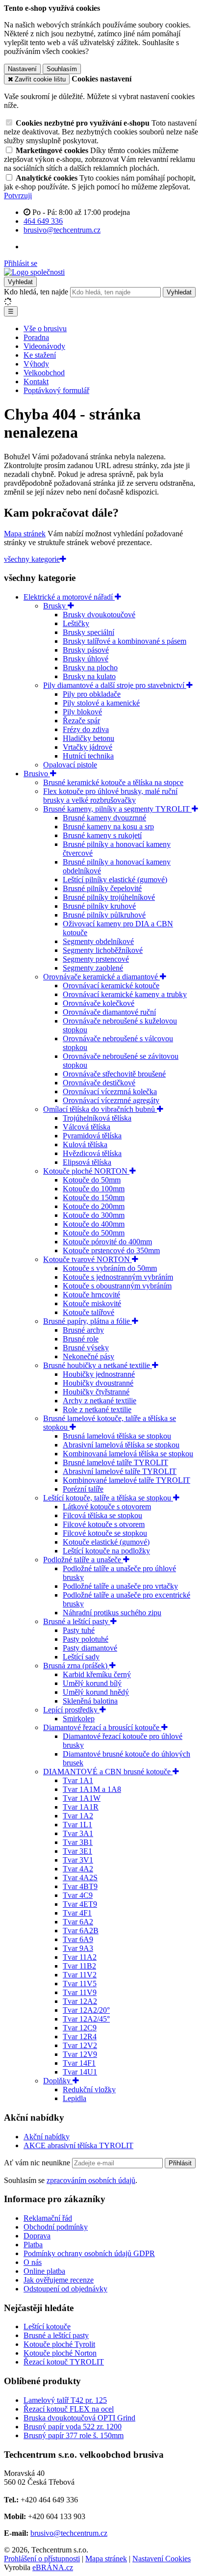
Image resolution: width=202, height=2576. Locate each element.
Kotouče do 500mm (94, 1233)
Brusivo (37, 774)
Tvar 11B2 (79, 1966)
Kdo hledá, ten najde (36, 292)
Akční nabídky (47, 2137)
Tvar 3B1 (78, 1842)
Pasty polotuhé (86, 1639)
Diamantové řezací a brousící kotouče (102, 1727)
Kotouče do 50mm (92, 1180)
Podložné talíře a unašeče (83, 1560)
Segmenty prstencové (96, 959)
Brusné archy (83, 1330)
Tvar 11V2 (80, 1975)
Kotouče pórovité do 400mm (107, 1242)
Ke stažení (40, 355)
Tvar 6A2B (81, 1931)
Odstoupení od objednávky (65, 2289)
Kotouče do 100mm (94, 1189)
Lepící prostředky (71, 1710)
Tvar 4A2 (78, 1869)
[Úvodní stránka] (34, 272)
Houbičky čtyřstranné (96, 1392)
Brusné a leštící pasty (77, 1621)
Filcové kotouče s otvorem (104, 1524)
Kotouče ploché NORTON (86, 1171)
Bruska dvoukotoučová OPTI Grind (79, 2418)
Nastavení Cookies (162, 2559)
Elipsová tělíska (87, 1162)
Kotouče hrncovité (91, 1295)
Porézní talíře (83, 1489)
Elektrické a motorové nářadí (69, 597)
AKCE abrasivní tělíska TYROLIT (78, 2145)
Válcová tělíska (87, 1127)
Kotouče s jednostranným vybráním (118, 1277)
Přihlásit (180, 2163)
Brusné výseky (86, 1348)
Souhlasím (62, 69)
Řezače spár (81, 721)
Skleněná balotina (90, 1701)
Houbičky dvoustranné (98, 1383)
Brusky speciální (88, 632)
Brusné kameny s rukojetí (102, 835)
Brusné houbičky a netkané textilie (98, 1365)
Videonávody (44, 346)
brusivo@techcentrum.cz (69, 2533)
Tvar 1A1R (81, 1807)
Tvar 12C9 (80, 2028)
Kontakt (36, 381)
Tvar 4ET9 (80, 1904)
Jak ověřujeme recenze (59, 2280)
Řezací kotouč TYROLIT (64, 2362)
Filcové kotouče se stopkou (105, 1533)
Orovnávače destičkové (99, 1083)
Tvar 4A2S (80, 1878)
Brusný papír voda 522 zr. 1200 (73, 2427)
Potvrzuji (18, 196)
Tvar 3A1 (78, 1833)
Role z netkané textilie (97, 1409)
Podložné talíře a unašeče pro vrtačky (120, 1586)
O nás (33, 2262)
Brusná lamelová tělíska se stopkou (117, 1436)
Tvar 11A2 (80, 1957)
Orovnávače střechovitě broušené (114, 1074)
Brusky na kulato (89, 676)
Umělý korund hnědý (96, 1692)
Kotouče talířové (88, 1312)
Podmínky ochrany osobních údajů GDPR (89, 2253)
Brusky (55, 606)
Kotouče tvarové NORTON (88, 1259)
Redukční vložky (89, 2090)
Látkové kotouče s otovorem (107, 1507)
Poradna (36, 337)
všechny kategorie (32, 559)
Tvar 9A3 (78, 1948)
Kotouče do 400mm (94, 1224)
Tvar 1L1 (77, 1825)
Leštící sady (81, 1657)
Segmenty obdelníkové (98, 941)
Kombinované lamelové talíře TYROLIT (126, 1480)
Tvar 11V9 (80, 1992)
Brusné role (81, 1339)
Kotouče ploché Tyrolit (59, 2344)
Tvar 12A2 (80, 2001)
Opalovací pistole (70, 765)
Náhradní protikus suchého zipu (112, 1613)
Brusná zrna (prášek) (76, 1666)
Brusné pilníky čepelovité (102, 888)
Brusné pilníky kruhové (99, 906)
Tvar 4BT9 (80, 1886)
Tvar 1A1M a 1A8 (92, 1789)
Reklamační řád (48, 2218)
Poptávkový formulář (56, 390)
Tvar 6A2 (78, 1922)
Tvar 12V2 (80, 2045)
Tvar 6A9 (78, 1939)
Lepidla (75, 2098)
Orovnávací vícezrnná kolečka (110, 1091)
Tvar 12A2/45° (86, 2019)
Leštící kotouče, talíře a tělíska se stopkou (108, 1498)
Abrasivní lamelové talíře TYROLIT (120, 1471)
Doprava (37, 2236)
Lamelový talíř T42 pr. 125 (65, 2400)
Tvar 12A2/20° (86, 2010)
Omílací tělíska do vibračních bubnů (100, 1109)
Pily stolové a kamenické (101, 703)
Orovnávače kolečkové (99, 1003)
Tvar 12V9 (80, 2054)
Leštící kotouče (47, 2326)
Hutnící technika (88, 756)
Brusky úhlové (86, 659)
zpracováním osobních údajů (91, 2180)
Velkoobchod (44, 373)
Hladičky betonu (88, 738)
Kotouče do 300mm (94, 1215)
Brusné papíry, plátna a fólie (88, 1321)
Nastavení (22, 69)
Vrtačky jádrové (88, 747)
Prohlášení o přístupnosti (42, 2559)
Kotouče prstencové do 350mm (111, 1250)
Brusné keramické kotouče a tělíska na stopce (113, 782)
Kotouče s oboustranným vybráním (117, 1286)
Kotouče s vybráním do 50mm (110, 1268)
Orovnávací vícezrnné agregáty (111, 1100)
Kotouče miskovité (92, 1303)
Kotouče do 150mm (94, 1197)
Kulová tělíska (85, 1144)
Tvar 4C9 (78, 1895)
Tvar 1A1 (78, 1780)
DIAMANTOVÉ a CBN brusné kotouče (108, 1772)
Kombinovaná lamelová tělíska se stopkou (128, 1454)
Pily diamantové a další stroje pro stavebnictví (115, 685)
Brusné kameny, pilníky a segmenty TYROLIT (117, 809)
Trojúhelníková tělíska (97, 1118)
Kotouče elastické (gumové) (106, 1542)
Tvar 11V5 (80, 1984)
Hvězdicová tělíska (92, 1153)
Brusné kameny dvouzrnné (104, 818)
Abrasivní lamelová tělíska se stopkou (121, 1445)
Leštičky (76, 623)
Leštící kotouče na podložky (106, 1551)
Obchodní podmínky (56, 2227)
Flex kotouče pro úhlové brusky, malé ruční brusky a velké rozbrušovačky (110, 796)
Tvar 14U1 (80, 2072)
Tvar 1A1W (82, 1798)
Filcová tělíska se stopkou (102, 1515)
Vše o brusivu (45, 329)
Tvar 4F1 (77, 1913)
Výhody (36, 364)
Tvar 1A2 (78, 1816)
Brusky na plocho (90, 668)
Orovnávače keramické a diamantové (101, 977)
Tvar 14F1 (79, 2063)
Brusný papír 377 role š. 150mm (74, 2435)
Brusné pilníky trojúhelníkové (109, 897)
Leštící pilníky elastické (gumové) (115, 880)
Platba (33, 2245)
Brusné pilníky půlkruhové (104, 915)
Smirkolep (79, 1719)
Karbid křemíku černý (97, 1674)
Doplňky (58, 2081)
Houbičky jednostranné (99, 1374)
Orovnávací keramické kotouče (111, 986)
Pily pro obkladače (92, 694)
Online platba (44, 2271)
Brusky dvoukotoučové (99, 615)
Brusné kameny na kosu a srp (108, 827)
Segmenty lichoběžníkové (103, 950)
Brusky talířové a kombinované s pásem (125, 641)
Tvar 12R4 (80, 2037)
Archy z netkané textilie (100, 1401)
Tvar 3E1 (77, 1851)
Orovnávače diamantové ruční (109, 1012)
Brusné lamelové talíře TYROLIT (115, 1462)
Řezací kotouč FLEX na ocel (69, 2409)
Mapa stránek (25, 534)
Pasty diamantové (90, 1648)
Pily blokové (82, 712)
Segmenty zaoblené (93, 968)
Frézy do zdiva (86, 729)
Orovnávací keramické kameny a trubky (125, 994)
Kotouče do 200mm (94, 1206)
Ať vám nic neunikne (38, 2163)
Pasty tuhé (79, 1630)
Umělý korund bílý (92, 1683)
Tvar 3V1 (78, 1860)
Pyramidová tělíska (92, 1136)
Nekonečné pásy (88, 1356)
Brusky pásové (86, 650)
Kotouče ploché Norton (60, 2353)
